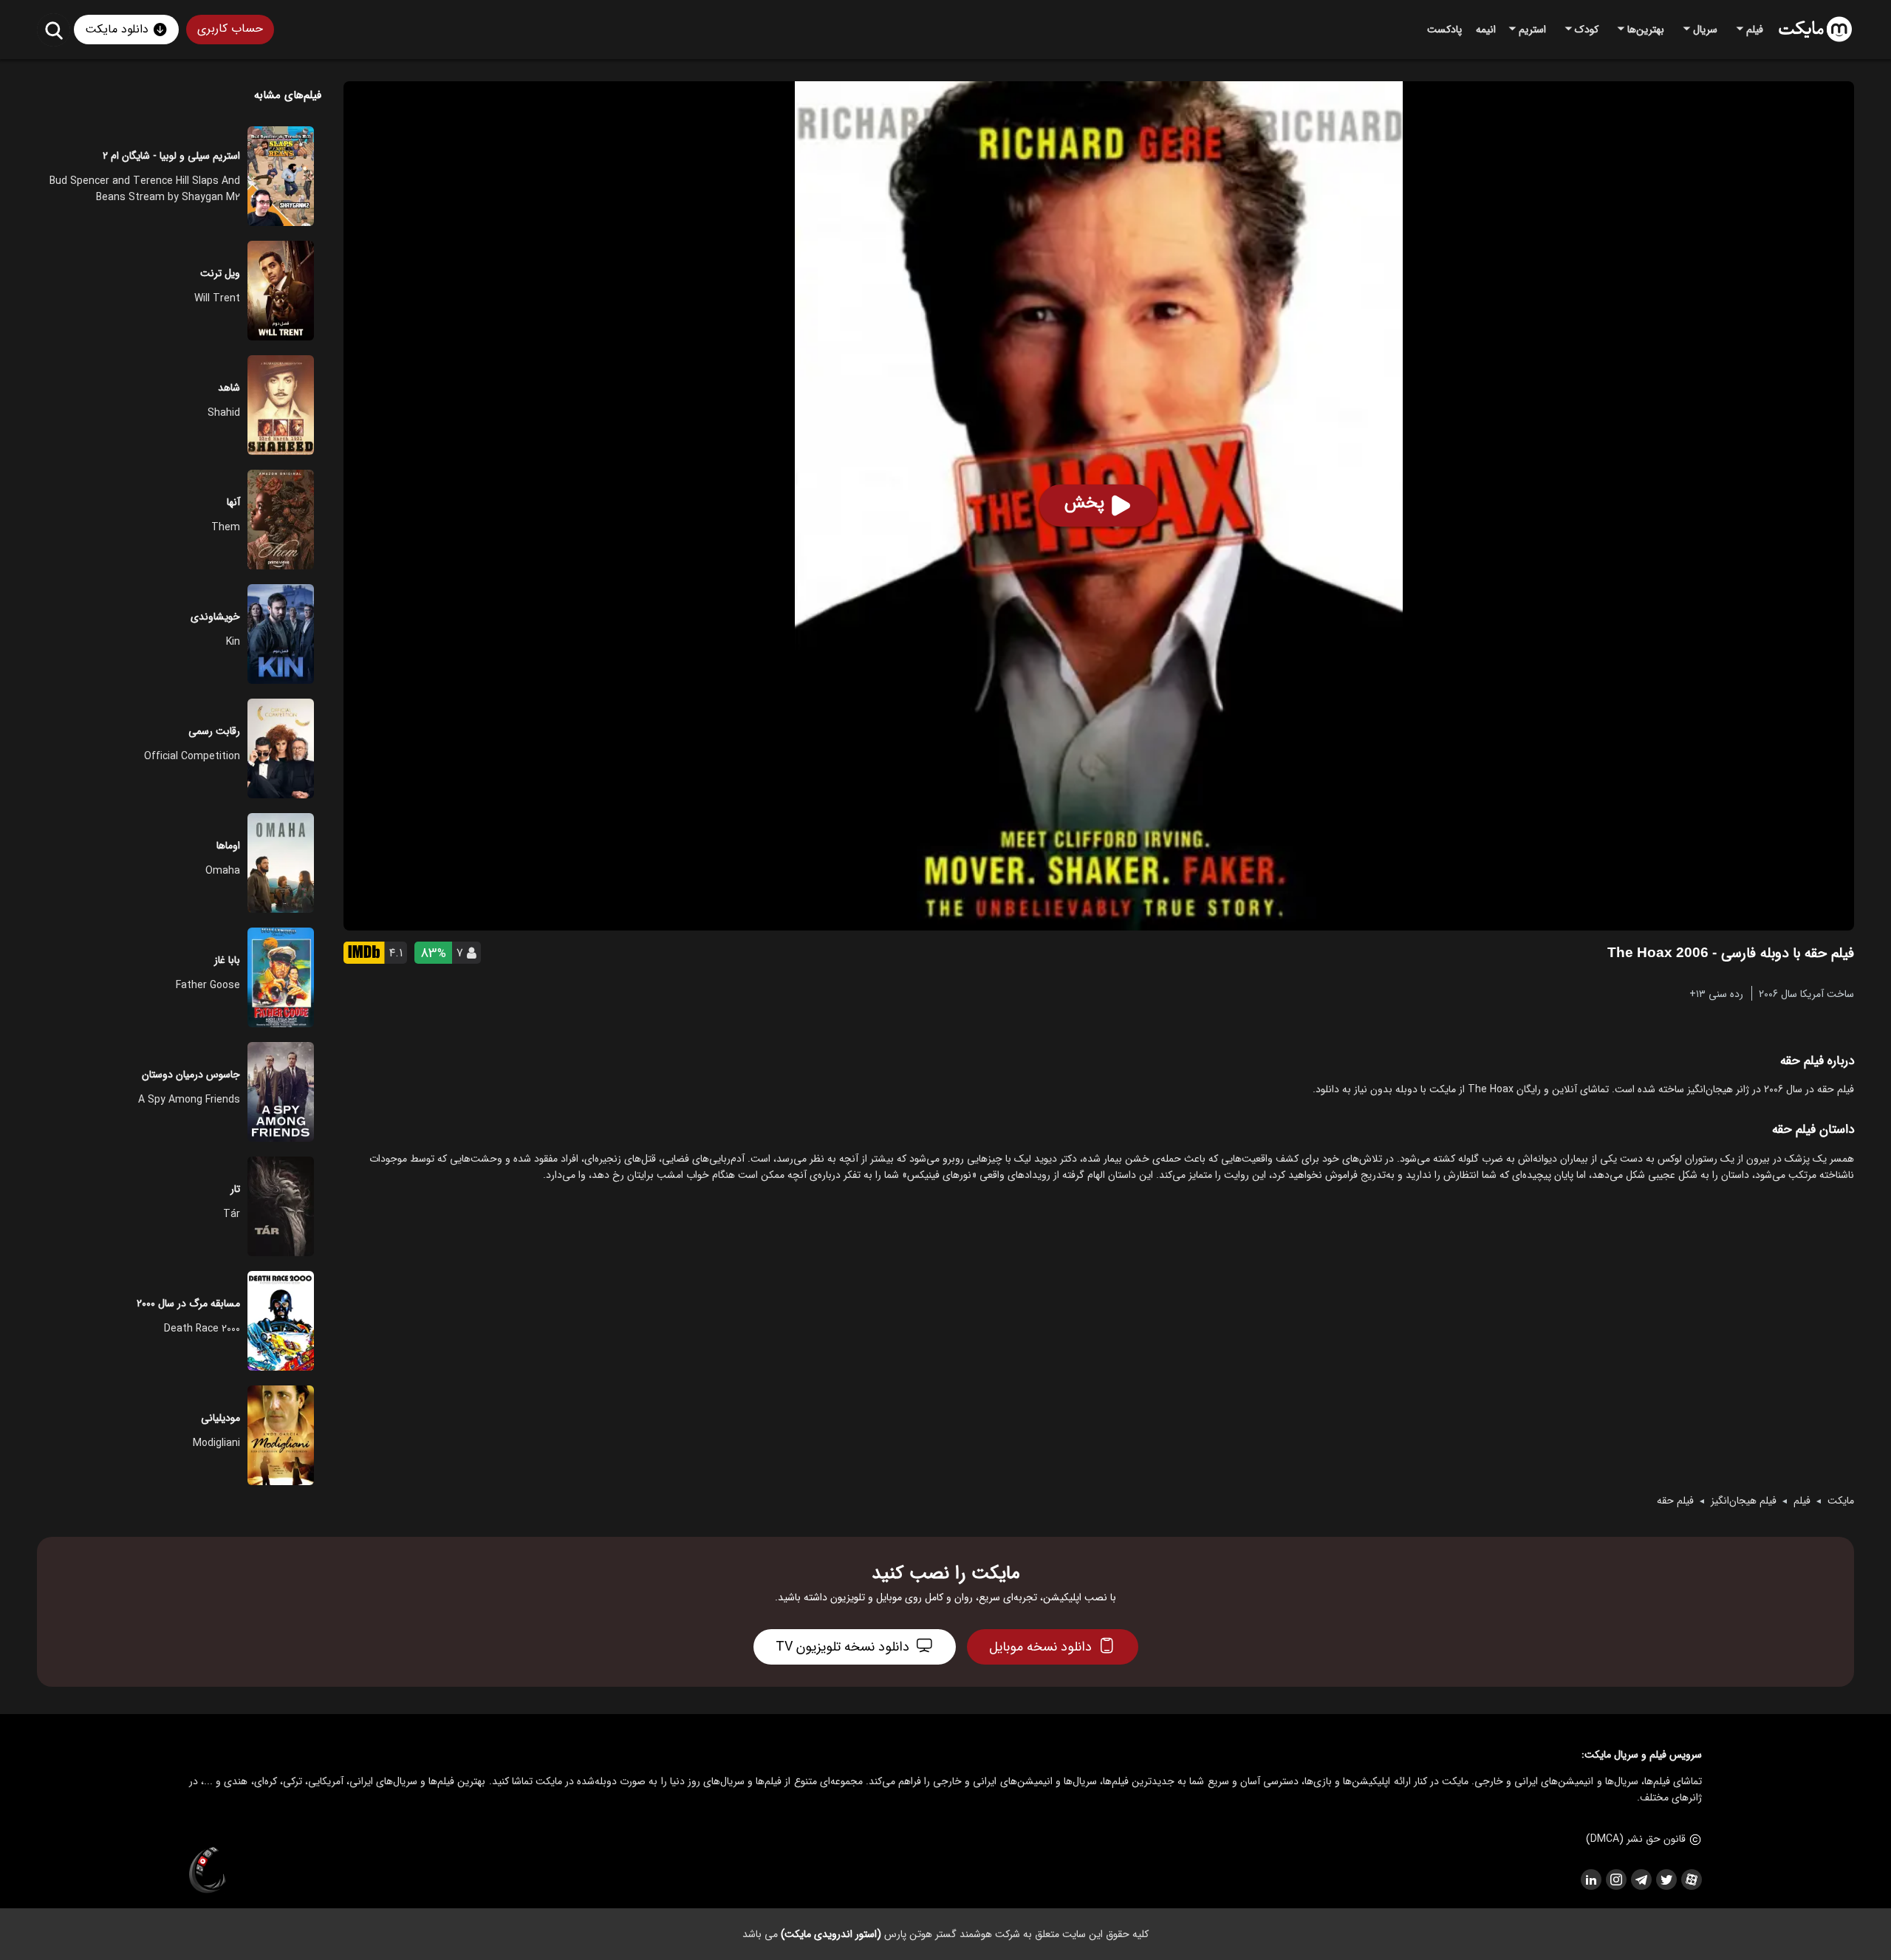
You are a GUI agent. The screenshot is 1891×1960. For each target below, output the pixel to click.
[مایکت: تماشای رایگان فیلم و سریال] (1815, 30)
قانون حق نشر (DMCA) (1636, 1839)
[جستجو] (54, 30)
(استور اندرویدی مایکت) (831, 1934)
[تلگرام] (1641, 1880)
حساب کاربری (230, 28)
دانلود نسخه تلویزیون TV (842, 1647)
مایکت (1841, 1501)
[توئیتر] (1666, 1880)
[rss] (1590, 1880)
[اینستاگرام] (1615, 1880)
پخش (1084, 503)
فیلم (1802, 1501)
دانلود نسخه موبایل (1040, 1647)
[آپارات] (1691, 1880)
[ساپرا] (208, 1871)
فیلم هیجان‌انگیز (1744, 1501)
